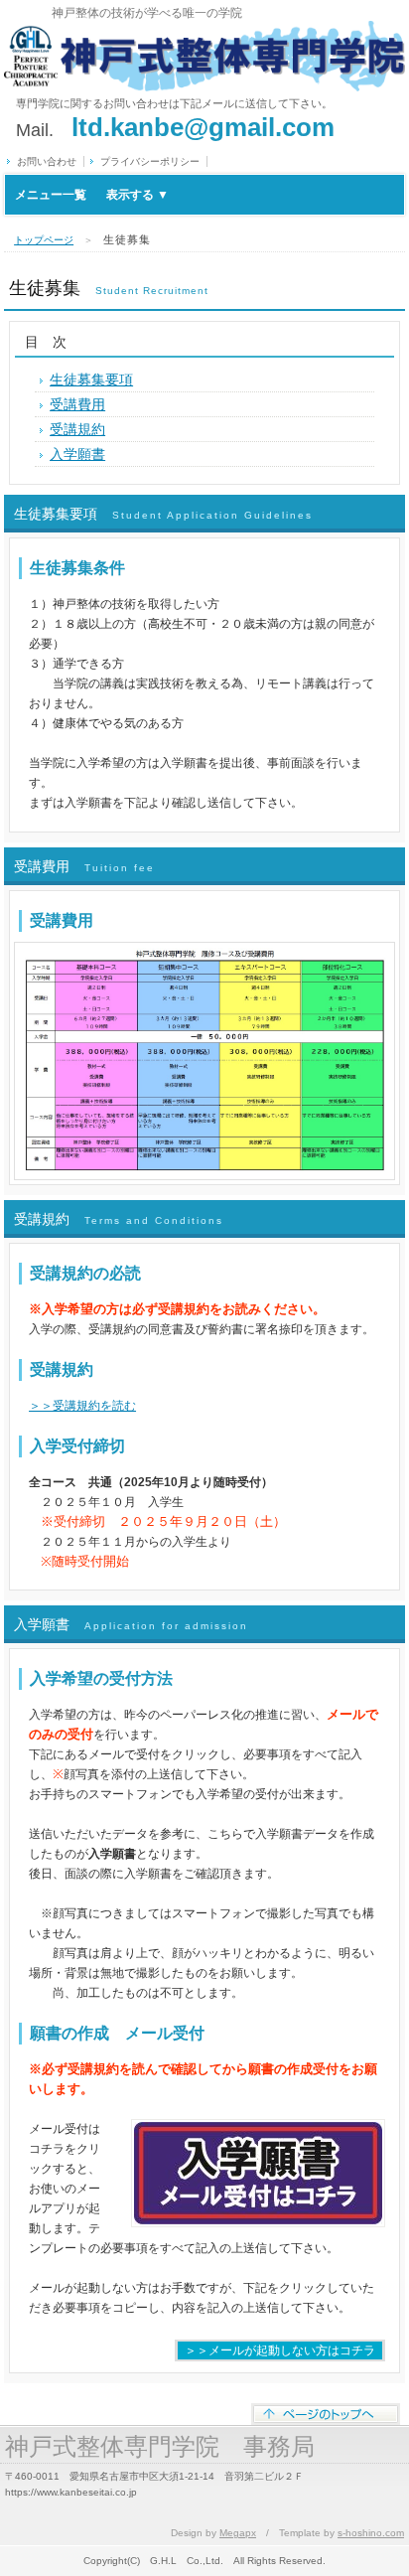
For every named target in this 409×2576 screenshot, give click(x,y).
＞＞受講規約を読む (82, 1406)
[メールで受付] (258, 2129)
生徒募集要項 (91, 379)
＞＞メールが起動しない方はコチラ (280, 2350)
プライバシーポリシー (150, 161)
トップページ (44, 240)
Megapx (238, 2533)
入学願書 (77, 454)
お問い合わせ (47, 161)
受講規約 (77, 429)
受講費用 (77, 404)
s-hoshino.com (371, 2533)
